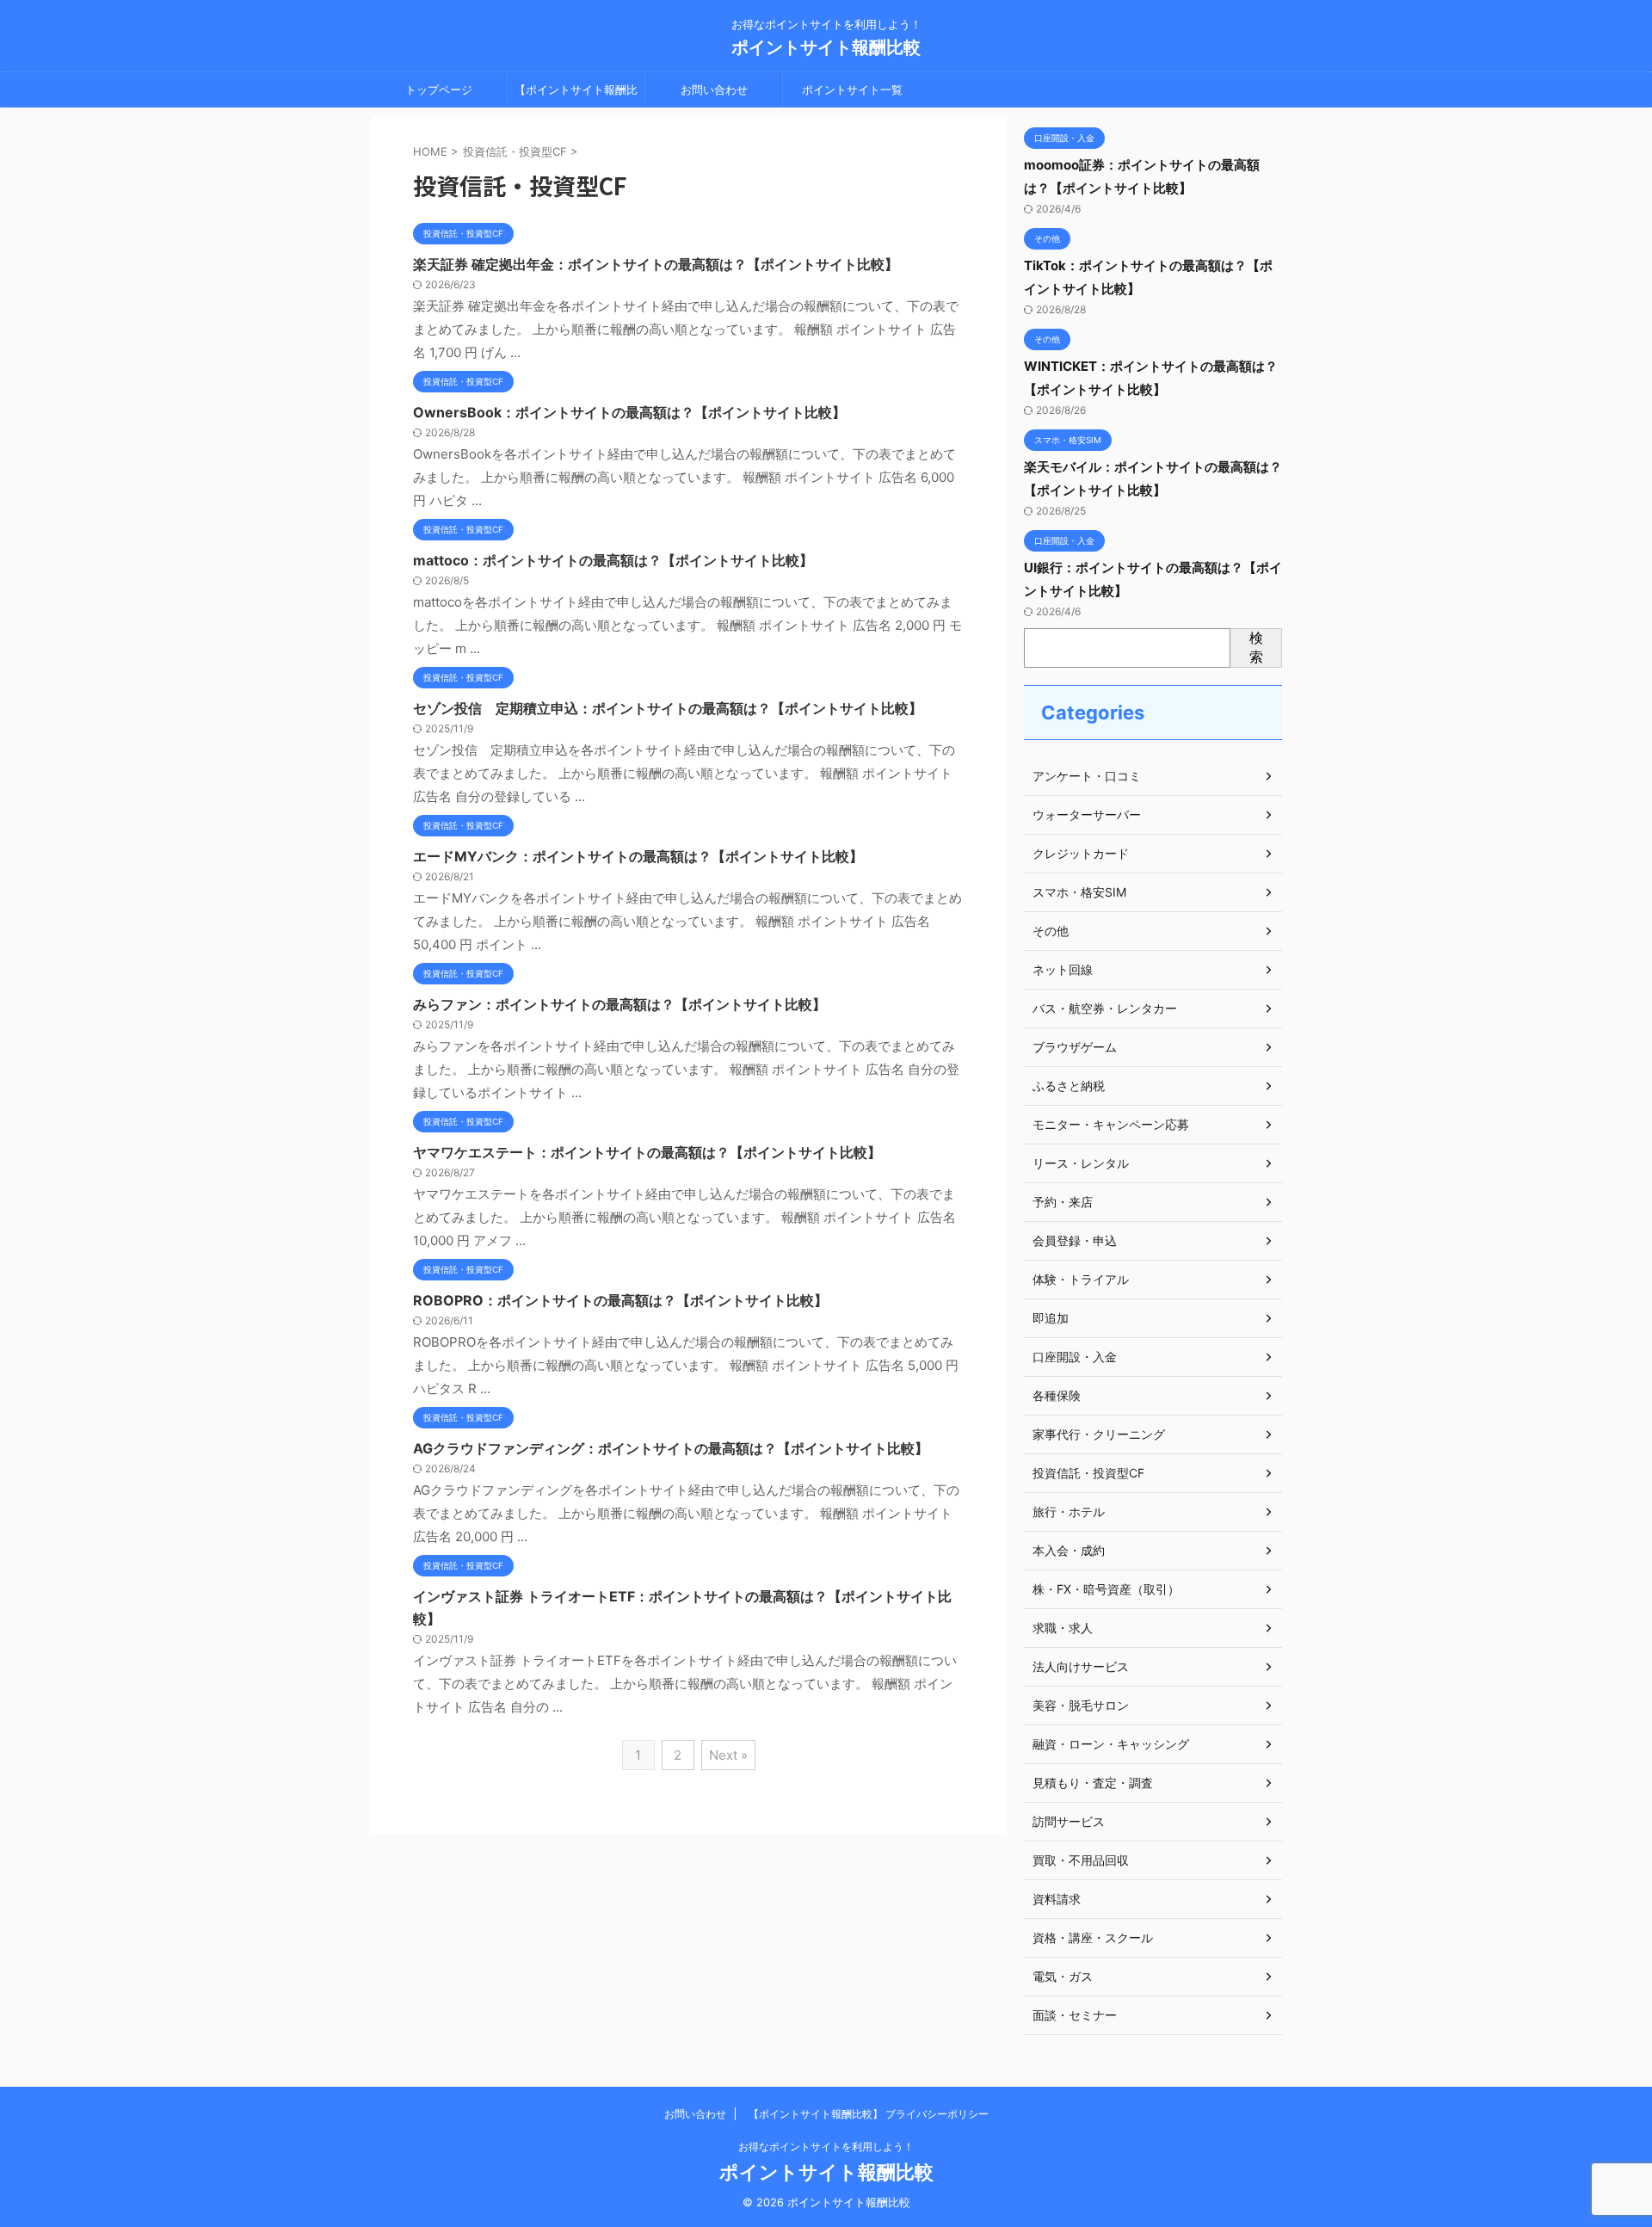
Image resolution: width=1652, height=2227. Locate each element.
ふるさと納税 (1069, 1086)
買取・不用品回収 (1081, 1860)
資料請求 (1057, 1899)
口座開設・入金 (1075, 1357)
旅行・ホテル (1069, 1511)
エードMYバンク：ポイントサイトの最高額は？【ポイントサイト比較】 (638, 856)
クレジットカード (1081, 853)
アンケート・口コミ (1087, 776)
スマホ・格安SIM (1079, 892)
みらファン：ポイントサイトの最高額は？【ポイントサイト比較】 (619, 1004)
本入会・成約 (1069, 1550)
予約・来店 (1063, 1202)
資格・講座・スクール (1093, 1937)
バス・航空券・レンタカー (1105, 1008)
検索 (1256, 647)
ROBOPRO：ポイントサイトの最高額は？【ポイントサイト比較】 (620, 1300)
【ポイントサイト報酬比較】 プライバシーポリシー (576, 95)
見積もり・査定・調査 (1093, 1783)
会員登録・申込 (1075, 1240)
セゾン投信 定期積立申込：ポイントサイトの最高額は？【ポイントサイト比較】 (668, 708)
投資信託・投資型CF (1088, 1473)
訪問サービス (1069, 1821)
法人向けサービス (1081, 1666)
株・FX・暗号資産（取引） (1106, 1589)
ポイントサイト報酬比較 (826, 47)
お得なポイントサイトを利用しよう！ (826, 2147)
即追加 (1051, 1318)
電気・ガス (1063, 1976)
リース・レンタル (1081, 1163)
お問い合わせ (714, 89)
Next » (728, 1755)
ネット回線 (1063, 969)
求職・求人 (1063, 1628)
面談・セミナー (1075, 2015)
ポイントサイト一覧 (852, 89)
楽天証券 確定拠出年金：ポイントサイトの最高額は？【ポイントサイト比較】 (656, 264)
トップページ (439, 89)
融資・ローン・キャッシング (1111, 1744)
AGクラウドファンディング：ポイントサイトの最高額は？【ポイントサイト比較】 (671, 1448)
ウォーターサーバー (1087, 814)
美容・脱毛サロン (1081, 1705)
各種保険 (1057, 1395)
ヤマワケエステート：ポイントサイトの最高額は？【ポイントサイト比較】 (647, 1152)
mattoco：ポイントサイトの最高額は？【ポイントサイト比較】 (613, 560)
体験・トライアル (1081, 1279)
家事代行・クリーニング (1099, 1434)
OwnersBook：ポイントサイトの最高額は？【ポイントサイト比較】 (629, 412)
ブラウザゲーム (1075, 1047)
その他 (1051, 931)
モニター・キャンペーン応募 (1111, 1124)
